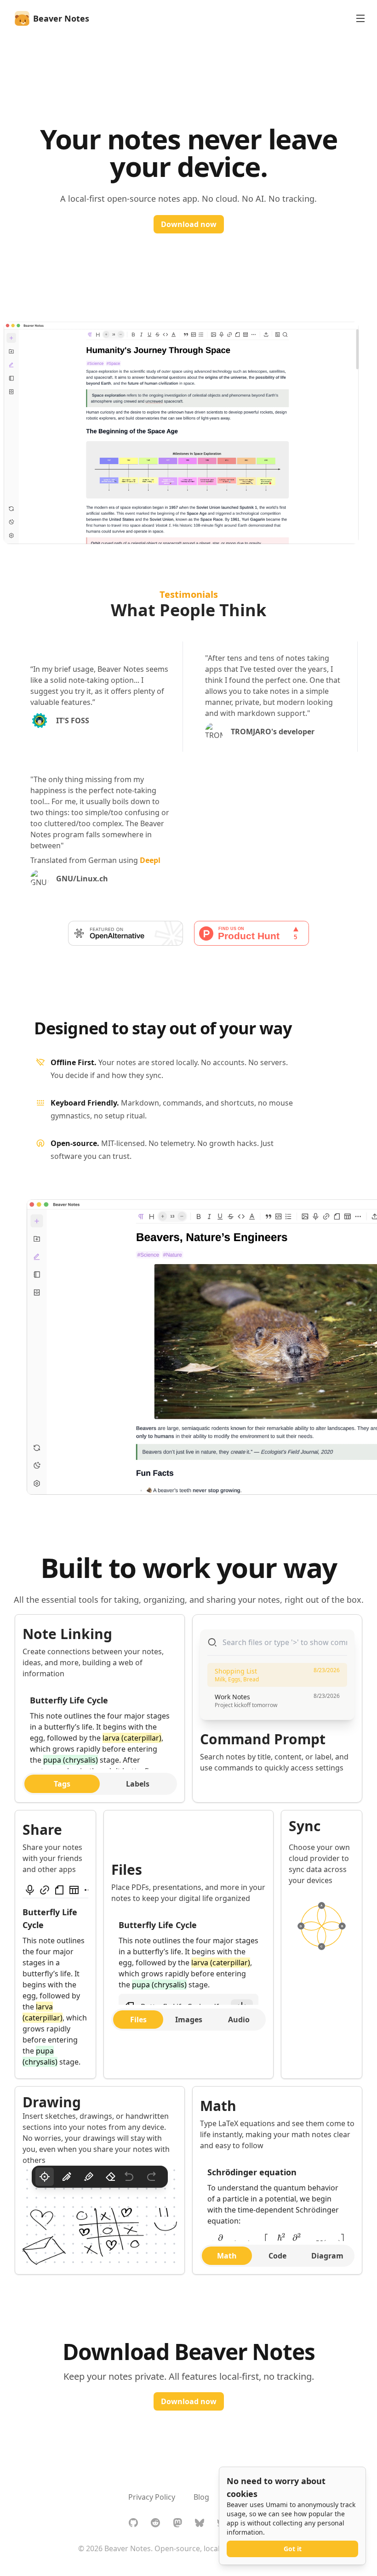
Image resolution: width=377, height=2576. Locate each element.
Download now (189, 224)
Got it (293, 2549)
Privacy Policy (152, 2497)
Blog (201, 2497)
